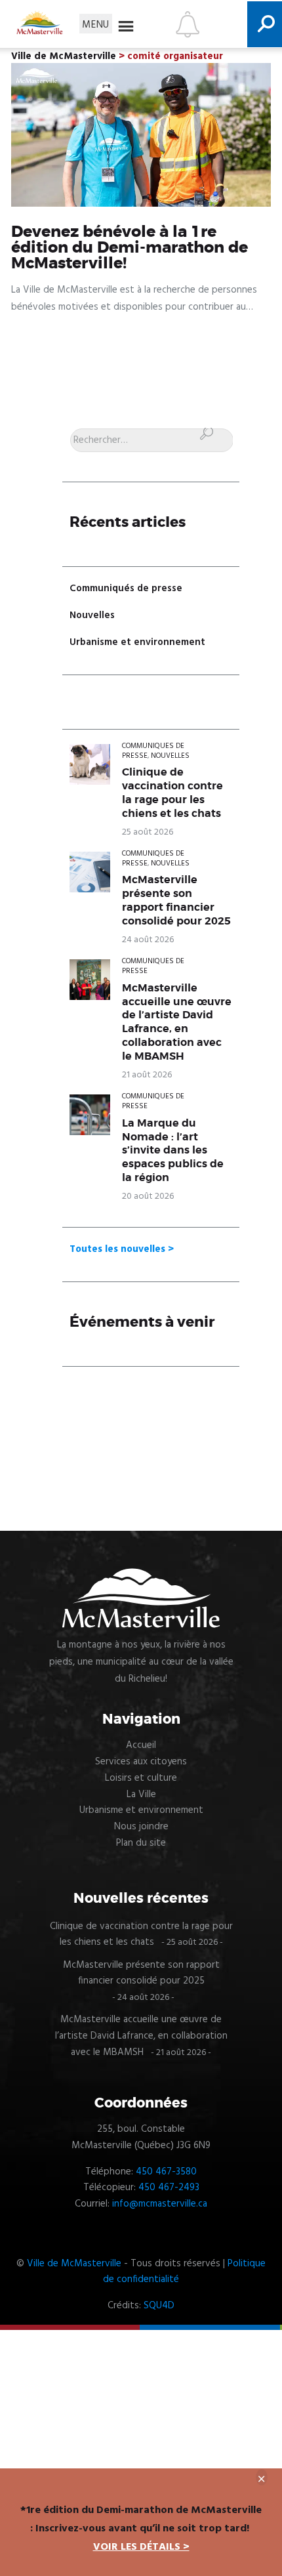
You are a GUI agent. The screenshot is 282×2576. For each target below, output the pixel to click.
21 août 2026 (147, 1075)
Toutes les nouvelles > (122, 1249)
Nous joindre (141, 1827)
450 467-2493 (169, 2188)
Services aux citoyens (141, 1762)
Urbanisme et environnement (137, 642)
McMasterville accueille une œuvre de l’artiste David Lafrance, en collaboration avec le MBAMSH (177, 1023)
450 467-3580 (166, 2172)
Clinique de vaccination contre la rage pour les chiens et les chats (172, 793)
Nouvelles (92, 615)
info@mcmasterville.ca (160, 2204)
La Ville (141, 1795)
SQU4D (159, 2306)
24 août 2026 (148, 940)
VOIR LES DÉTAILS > (141, 2547)
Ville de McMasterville (74, 2264)
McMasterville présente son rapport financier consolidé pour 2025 (176, 901)
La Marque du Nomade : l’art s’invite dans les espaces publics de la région (173, 1151)
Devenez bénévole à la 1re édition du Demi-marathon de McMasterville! (130, 248)
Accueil (141, 1745)
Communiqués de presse (126, 589)
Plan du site (141, 1843)
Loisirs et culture (141, 1778)
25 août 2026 (148, 832)
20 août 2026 (148, 1196)
